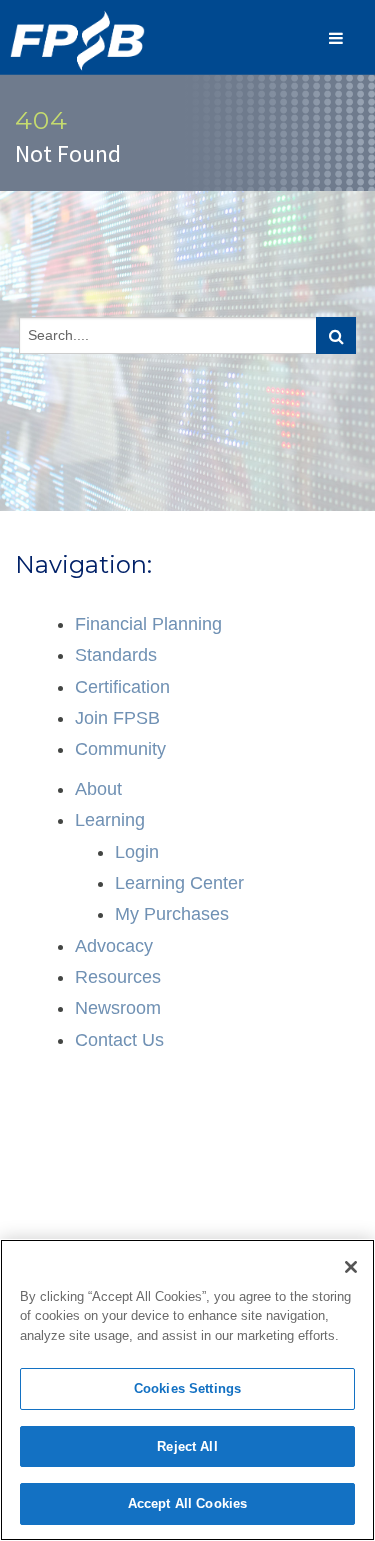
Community (120, 749)
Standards (116, 655)
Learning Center (179, 883)
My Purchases (172, 914)
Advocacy (114, 946)
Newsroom (118, 1008)
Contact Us (119, 1040)
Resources (118, 977)
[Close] (351, 1267)
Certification (122, 687)
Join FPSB (117, 718)
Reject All (187, 1446)
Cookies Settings (187, 1388)
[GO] (336, 335)
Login (137, 852)
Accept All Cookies (187, 1503)
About (98, 789)
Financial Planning (148, 624)
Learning (110, 820)
